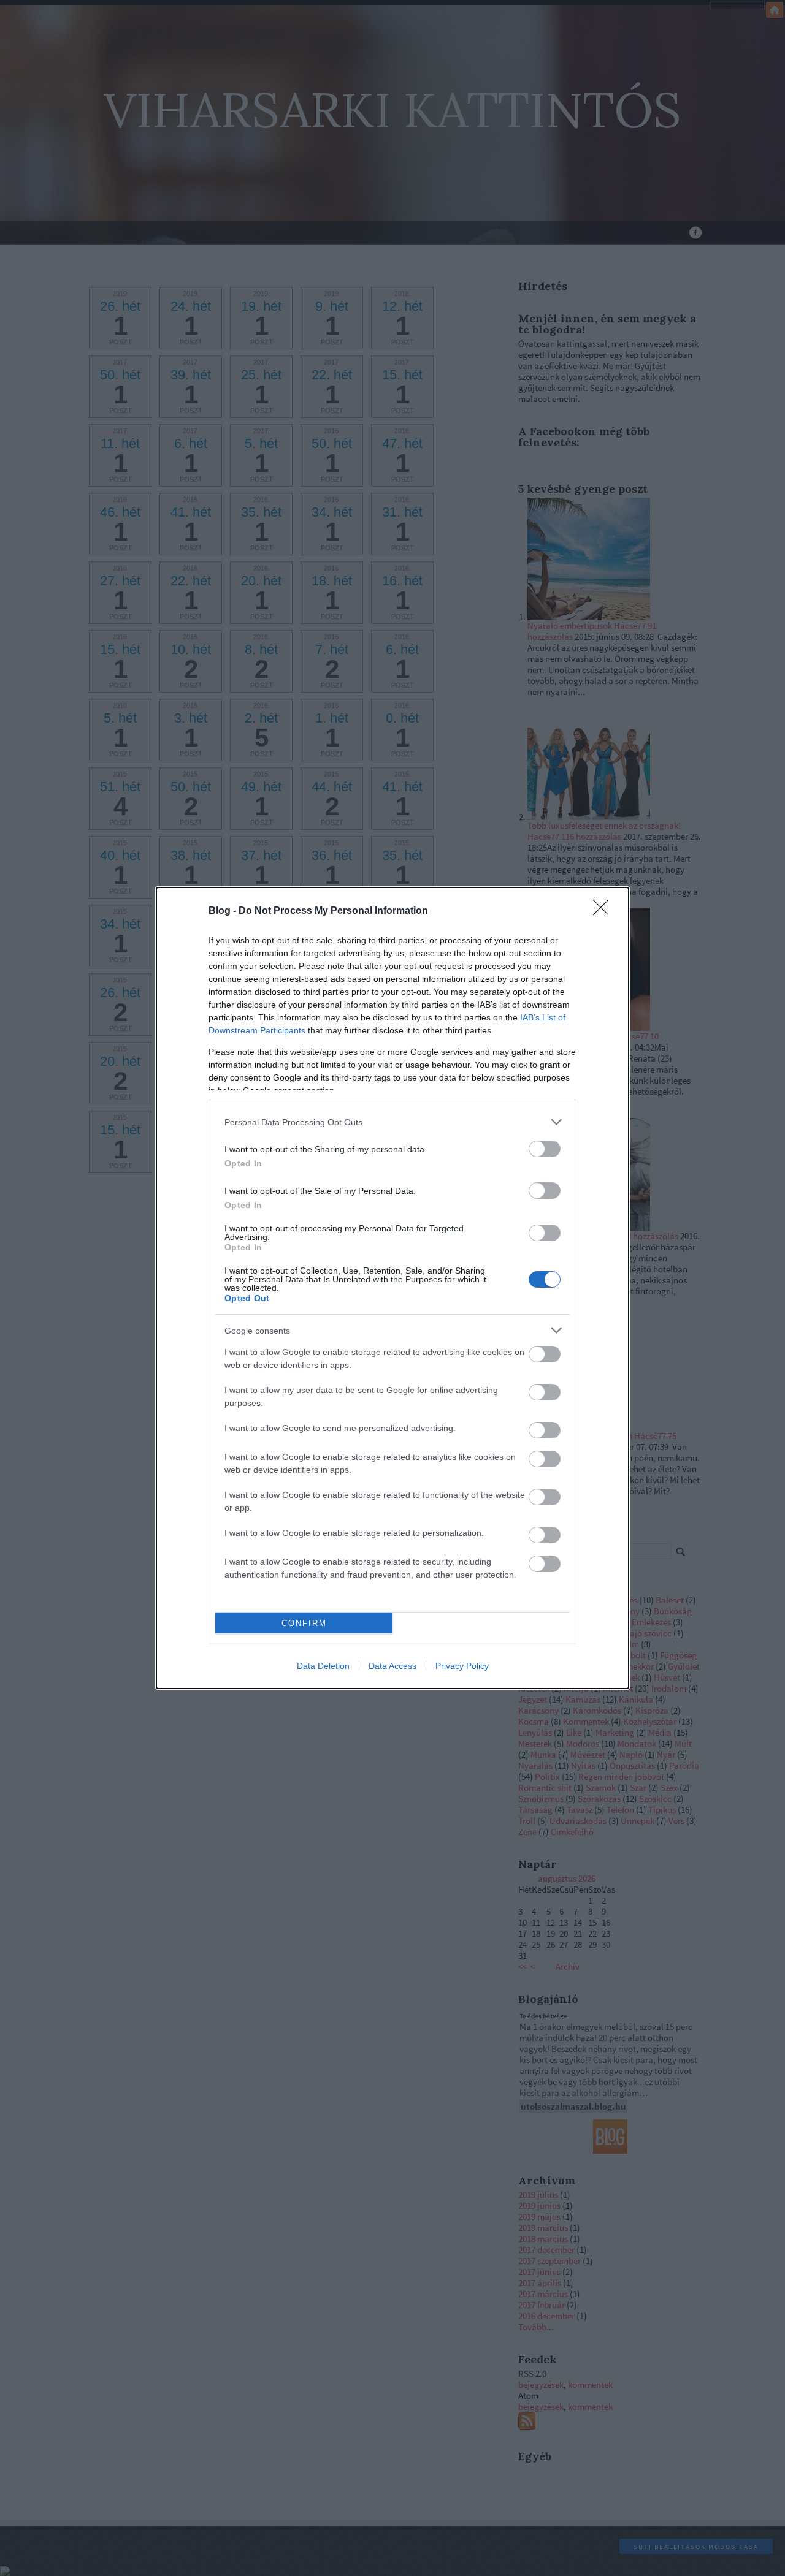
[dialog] (392, 1288)
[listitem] (392, 1122)
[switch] (545, 1149)
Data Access (392, 1666)
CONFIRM (304, 1623)
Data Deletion (323, 1666)
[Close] (605, 911)
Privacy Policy (462, 1666)
